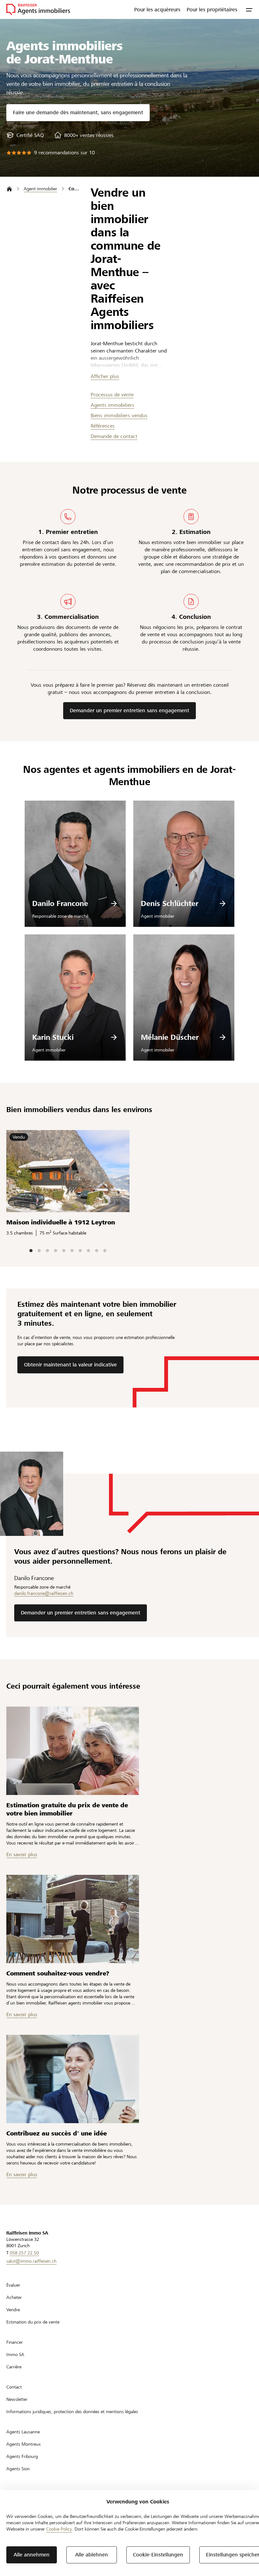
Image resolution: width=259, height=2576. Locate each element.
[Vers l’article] (73, 1751)
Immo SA (15, 2354)
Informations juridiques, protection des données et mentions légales (72, 2412)
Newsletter (17, 2399)
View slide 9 (97, 1251)
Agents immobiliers (112, 405)
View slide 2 (39, 1251)
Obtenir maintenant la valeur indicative (70, 1365)
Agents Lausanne (23, 2432)
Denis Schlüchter (170, 903)
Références (103, 426)
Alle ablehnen (92, 2555)
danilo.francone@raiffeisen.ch (44, 1593)
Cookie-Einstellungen (158, 2555)
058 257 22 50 (24, 2253)
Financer (15, 2342)
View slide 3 (47, 1251)
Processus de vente (112, 395)
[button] (249, 9)
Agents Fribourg (22, 2456)
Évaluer (13, 2285)
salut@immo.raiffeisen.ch (31, 2261)
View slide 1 (31, 1251)
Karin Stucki (53, 1037)
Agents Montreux (24, 2444)
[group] (25, 135)
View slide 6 (72, 1251)
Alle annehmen (32, 2555)
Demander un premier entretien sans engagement (129, 711)
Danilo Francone (60, 903)
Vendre (13, 2310)
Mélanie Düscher (170, 1037)
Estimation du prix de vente (33, 2322)
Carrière (14, 2367)
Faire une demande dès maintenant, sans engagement (78, 113)
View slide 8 (88, 1251)
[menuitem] (157, 9)
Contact (14, 2387)
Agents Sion (18, 2469)
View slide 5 (64, 1251)
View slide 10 (105, 1251)
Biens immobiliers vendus (119, 415)
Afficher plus (105, 376)
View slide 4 (56, 1251)
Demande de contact (114, 436)
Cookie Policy (59, 2529)
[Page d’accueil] (9, 189)
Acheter (14, 2297)
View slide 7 (80, 1251)
